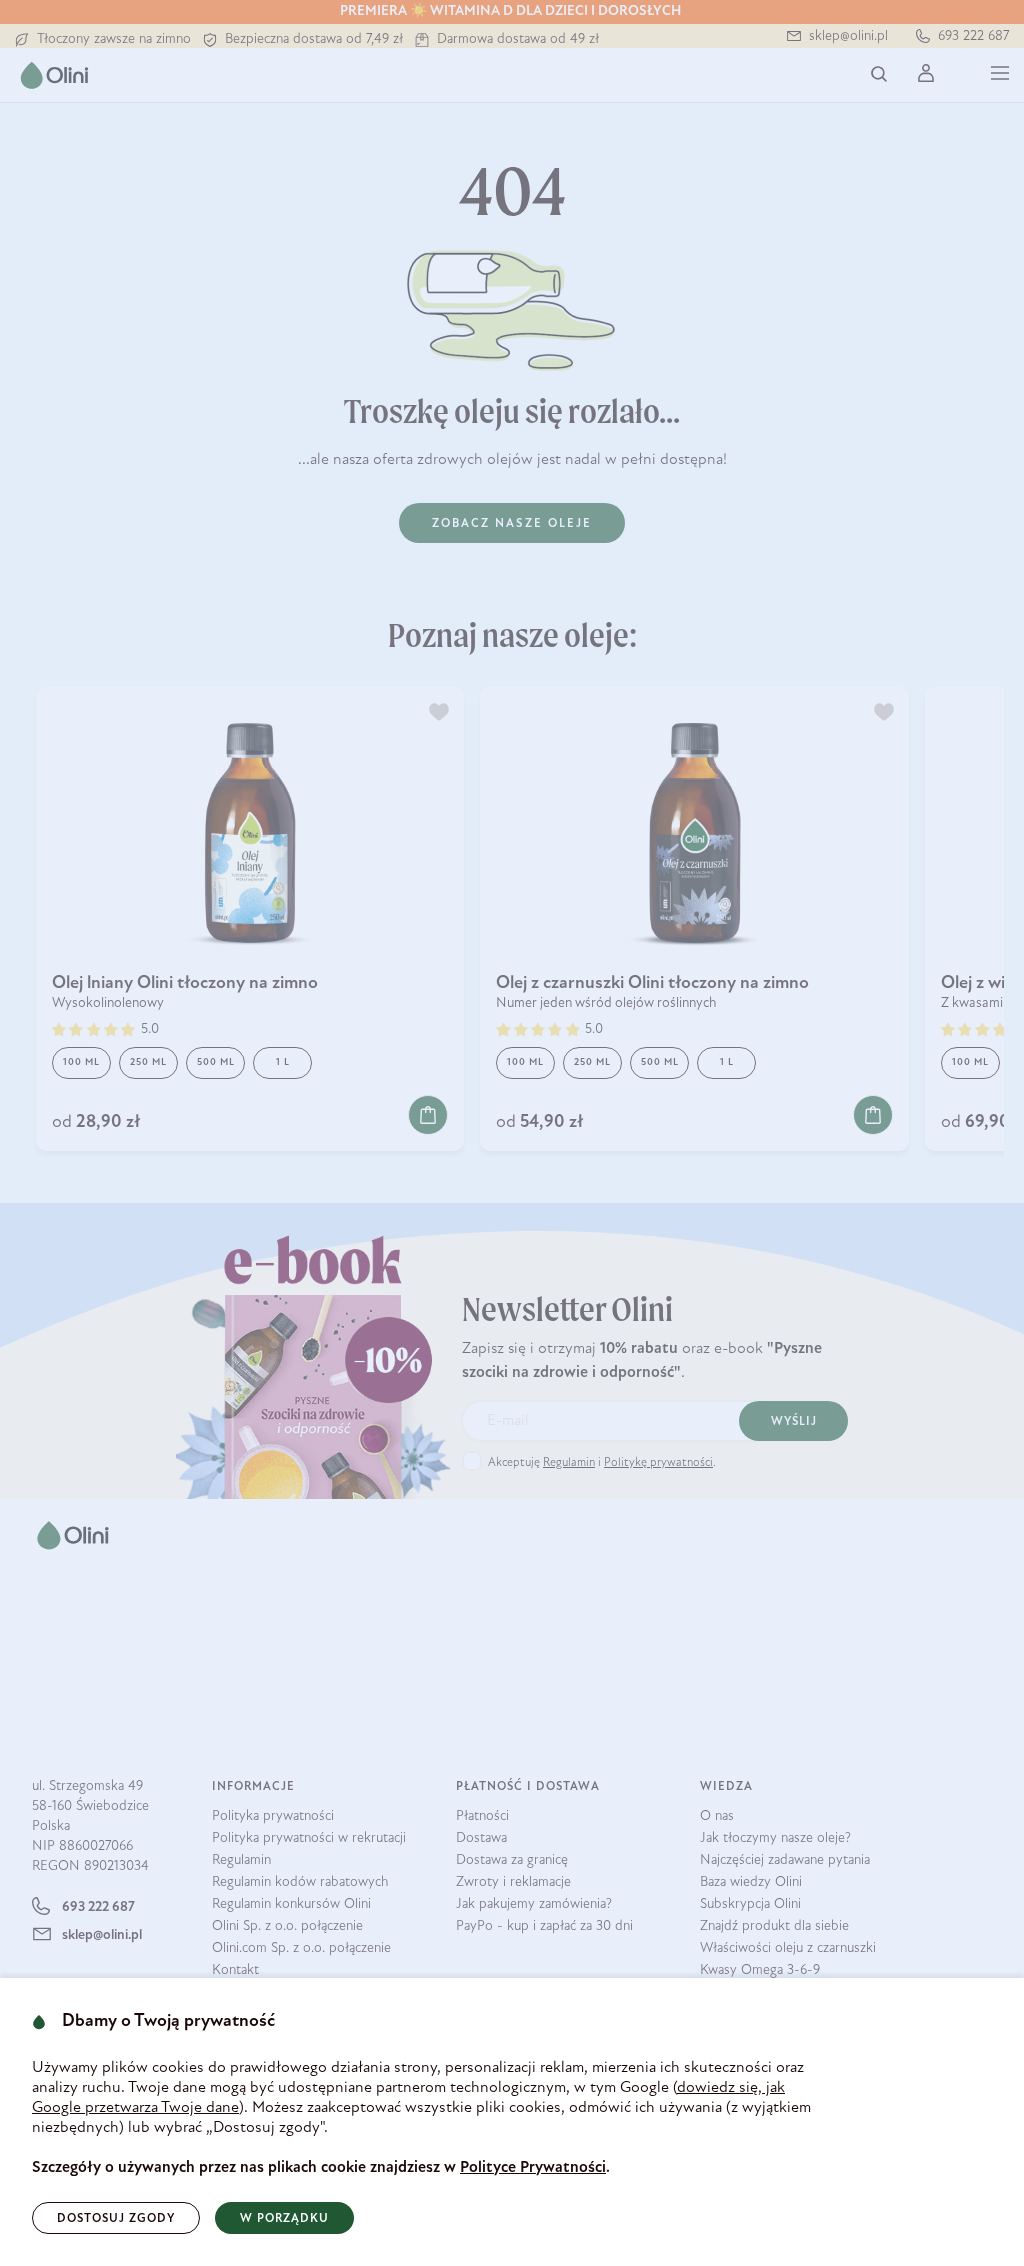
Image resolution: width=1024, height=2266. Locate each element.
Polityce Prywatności (533, 2168)
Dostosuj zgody (116, 2219)
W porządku (284, 2219)
